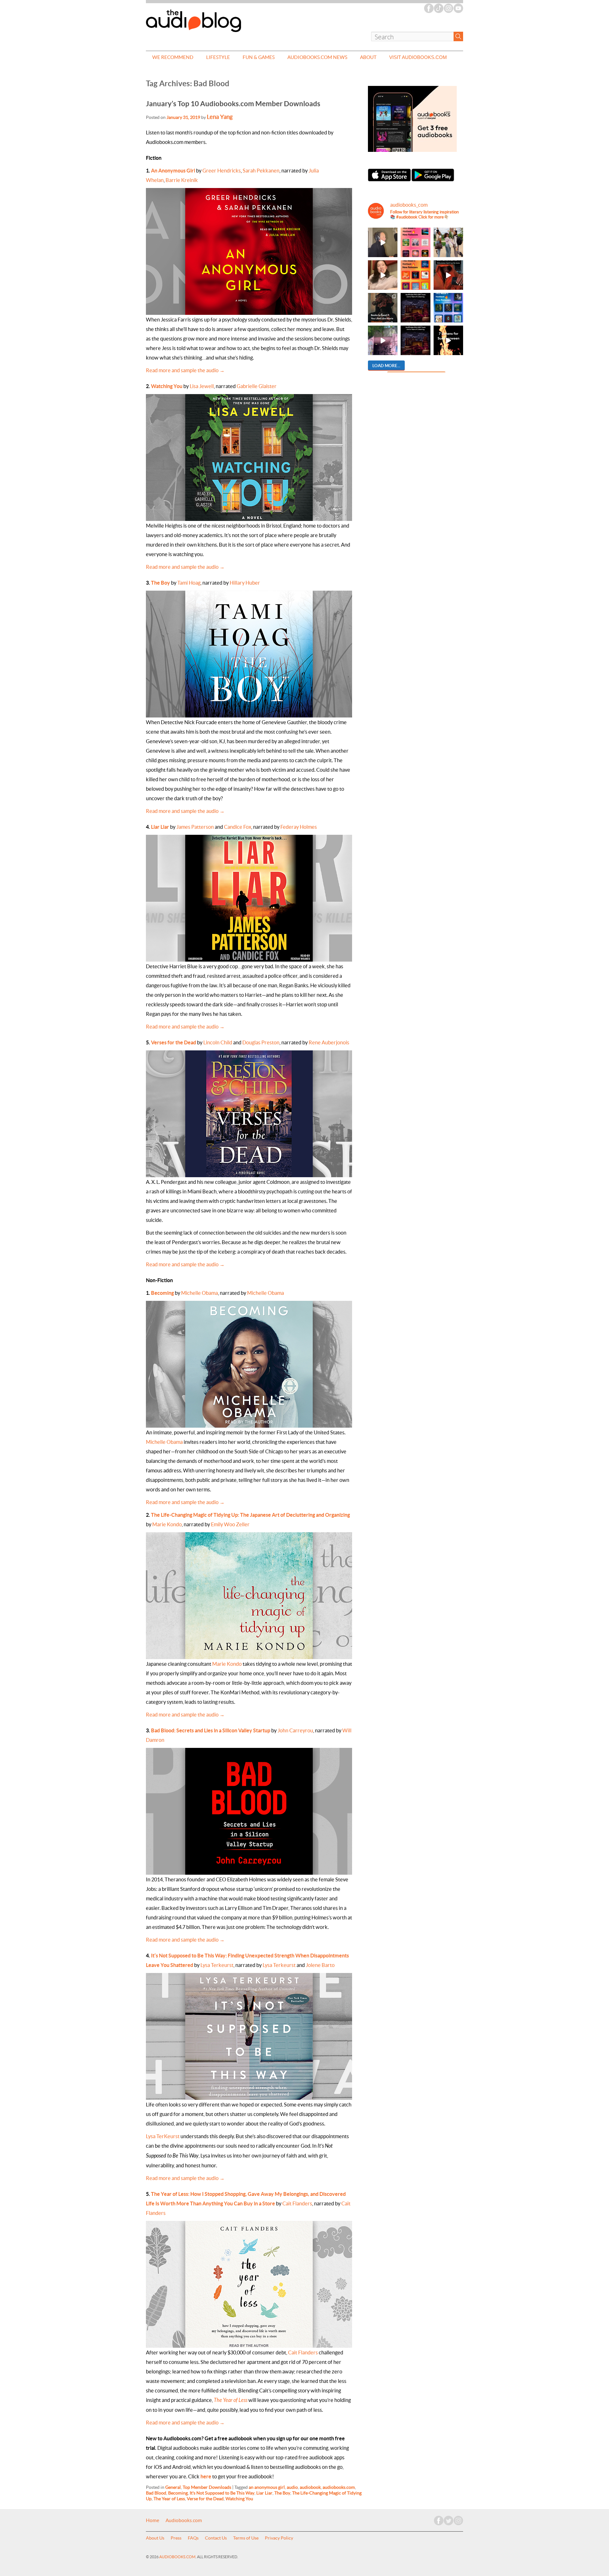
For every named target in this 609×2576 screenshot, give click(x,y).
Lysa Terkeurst (217, 1965)
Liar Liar (160, 827)
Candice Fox (238, 827)
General (173, 2487)
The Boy (160, 583)
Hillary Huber (245, 583)
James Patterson (195, 827)
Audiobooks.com (184, 2521)
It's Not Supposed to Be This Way (222, 2493)
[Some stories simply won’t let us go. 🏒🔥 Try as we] (383, 340)
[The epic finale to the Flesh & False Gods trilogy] (383, 275)
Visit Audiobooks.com (418, 57)
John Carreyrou (295, 1730)
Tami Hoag (189, 583)
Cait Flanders (297, 2203)
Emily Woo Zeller (230, 1524)
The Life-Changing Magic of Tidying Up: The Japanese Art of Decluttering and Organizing (250, 1515)
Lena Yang (220, 117)
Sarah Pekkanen (261, 171)
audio (292, 2487)
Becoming (162, 1293)
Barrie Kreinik (182, 180)
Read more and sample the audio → (185, 370)
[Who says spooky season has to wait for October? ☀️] (448, 340)
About (368, 57)
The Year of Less (169, 2499)
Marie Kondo (167, 1524)
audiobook (310, 2487)
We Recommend (173, 57)
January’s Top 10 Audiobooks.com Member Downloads (233, 104)
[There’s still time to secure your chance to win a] (415, 308)
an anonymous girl (267, 2487)
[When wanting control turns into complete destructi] (383, 308)
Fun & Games (259, 57)
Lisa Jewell (202, 386)
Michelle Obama (200, 1293)
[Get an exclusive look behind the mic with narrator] (383, 242)
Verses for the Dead (174, 1042)
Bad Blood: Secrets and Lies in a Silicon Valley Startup (211, 1730)
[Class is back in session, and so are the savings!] (448, 242)
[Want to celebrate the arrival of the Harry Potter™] (415, 340)
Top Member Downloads (207, 2487)
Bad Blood (156, 2493)
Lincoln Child (218, 1042)
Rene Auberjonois (329, 1042)
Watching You (167, 386)
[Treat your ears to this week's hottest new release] (415, 242)
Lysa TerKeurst (163, 2136)
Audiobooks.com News (317, 57)
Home (153, 2521)
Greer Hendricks (222, 171)
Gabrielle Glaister (257, 386)
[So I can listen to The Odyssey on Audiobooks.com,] (448, 275)
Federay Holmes (299, 827)
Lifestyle (218, 57)
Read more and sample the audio (185, 1715)
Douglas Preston (261, 1042)
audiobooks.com (339, 2487)
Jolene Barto (320, 1965)
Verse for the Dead (205, 2499)
